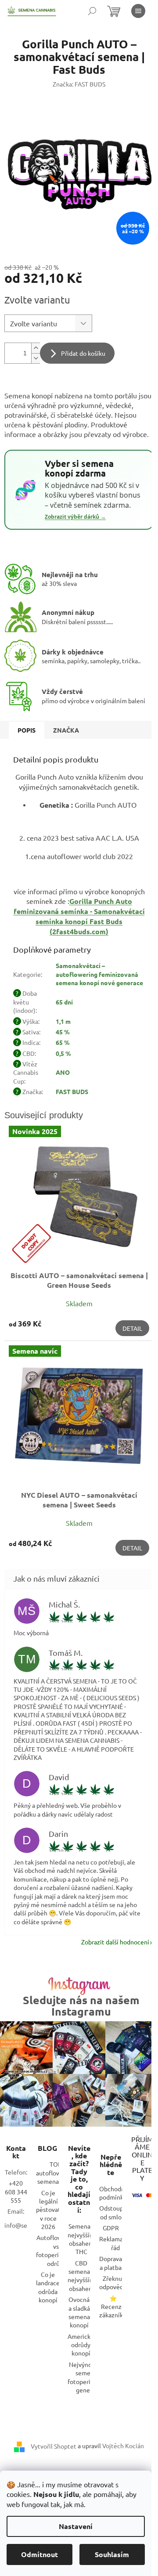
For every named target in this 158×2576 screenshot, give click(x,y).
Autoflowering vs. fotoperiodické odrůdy (57, 2250)
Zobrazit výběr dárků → (75, 517)
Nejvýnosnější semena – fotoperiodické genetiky (88, 2377)
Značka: (79, 84)
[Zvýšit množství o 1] (36, 348)
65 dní (64, 1002)
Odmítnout (39, 2554)
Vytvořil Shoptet (54, 2446)
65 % (63, 1042)
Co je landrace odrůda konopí (48, 2287)
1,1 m (63, 1021)
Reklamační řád (115, 2243)
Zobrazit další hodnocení (115, 1942)
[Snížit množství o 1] (36, 358)
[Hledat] (92, 11)
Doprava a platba (111, 2263)
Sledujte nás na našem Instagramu (81, 2005)
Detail (132, 1328)
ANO (63, 1072)
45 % (63, 1032)
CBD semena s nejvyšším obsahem (81, 2276)
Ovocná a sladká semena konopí (79, 2312)
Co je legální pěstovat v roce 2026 (48, 2210)
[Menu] (138, 11)
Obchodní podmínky (113, 2193)
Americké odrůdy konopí (81, 2345)
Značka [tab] (66, 730)
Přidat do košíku (83, 353)
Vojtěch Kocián (123, 2446)
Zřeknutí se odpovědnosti (118, 2282)
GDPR (111, 2228)
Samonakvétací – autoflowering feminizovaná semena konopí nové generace (99, 974)
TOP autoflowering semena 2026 (56, 2173)
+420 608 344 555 (16, 2191)
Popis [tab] (27, 730)
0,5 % (63, 1053)
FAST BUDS (72, 1091)
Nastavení (76, 2526)
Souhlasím (112, 2554)
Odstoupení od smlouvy (116, 2212)
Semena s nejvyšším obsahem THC (81, 2239)
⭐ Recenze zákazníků (113, 2307)
